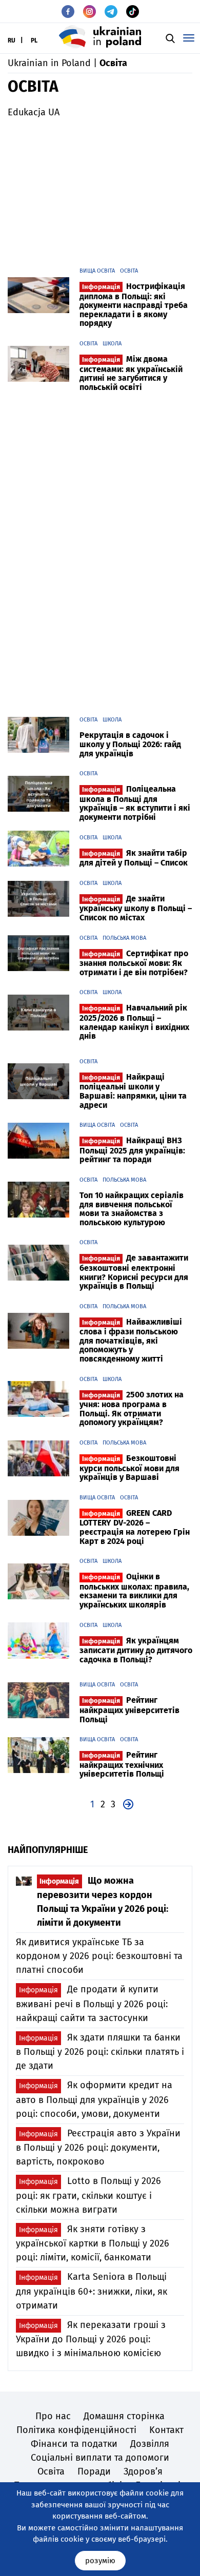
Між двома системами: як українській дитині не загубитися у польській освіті (131, 373)
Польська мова (124, 938)
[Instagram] (89, 12)
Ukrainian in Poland (49, 63)
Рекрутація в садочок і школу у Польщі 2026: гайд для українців (130, 744)
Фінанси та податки (74, 2444)
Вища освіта (97, 271)
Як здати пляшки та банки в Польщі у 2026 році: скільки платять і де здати (100, 2052)
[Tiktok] (133, 12)
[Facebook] (68, 12)
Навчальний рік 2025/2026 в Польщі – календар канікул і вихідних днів (134, 1022)
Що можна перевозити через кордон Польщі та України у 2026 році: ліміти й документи (103, 1902)
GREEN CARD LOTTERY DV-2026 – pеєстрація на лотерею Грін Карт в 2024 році (135, 1527)
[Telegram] (111, 12)
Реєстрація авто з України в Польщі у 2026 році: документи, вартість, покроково (98, 2147)
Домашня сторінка (124, 2416)
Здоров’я (143, 2471)
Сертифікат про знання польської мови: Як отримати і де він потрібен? (134, 963)
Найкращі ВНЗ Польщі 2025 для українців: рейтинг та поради (132, 1150)
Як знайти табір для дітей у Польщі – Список (134, 858)
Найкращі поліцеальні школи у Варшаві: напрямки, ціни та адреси (133, 1091)
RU (12, 40)
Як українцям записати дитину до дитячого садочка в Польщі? (136, 1650)
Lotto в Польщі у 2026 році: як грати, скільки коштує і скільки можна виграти (88, 2195)
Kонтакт (166, 2430)
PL (34, 40)
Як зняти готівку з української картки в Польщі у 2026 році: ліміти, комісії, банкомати (93, 2243)
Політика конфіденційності (76, 2430)
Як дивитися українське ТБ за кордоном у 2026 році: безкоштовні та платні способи (99, 1956)
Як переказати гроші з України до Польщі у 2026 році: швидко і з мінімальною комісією (91, 2339)
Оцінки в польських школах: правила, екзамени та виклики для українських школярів (134, 1591)
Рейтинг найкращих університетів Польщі (129, 1709)
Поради (94, 2471)
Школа (112, 344)
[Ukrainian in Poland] (100, 37)
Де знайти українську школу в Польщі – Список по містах (136, 908)
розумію (100, 2561)
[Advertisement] (100, 189)
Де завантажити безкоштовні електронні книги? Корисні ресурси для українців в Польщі (134, 1272)
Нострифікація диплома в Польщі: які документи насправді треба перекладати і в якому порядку (134, 305)
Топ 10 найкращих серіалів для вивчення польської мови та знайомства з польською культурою (132, 1209)
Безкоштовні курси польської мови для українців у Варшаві (129, 1468)
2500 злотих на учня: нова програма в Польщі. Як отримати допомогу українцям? (132, 1409)
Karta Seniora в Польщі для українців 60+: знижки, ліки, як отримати (92, 2291)
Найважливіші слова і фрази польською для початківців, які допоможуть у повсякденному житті (131, 1340)
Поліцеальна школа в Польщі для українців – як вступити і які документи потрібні (135, 803)
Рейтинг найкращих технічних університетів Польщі (122, 1764)
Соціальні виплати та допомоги (100, 2458)
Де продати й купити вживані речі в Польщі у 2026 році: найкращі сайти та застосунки (92, 2003)
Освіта (129, 271)
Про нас (53, 2416)
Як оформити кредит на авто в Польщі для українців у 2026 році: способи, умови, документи (94, 2099)
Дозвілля (150, 2444)
